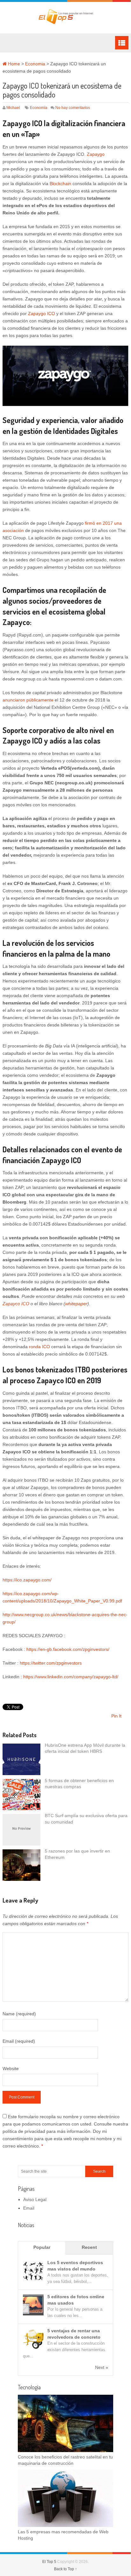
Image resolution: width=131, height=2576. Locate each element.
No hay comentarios (73, 108)
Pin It (116, 1716)
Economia (35, 64)
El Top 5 (49, 2562)
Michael (13, 108)
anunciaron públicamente (28, 700)
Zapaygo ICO (41, 313)
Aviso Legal (35, 2199)
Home (13, 64)
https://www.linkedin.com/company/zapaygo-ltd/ (71, 1677)
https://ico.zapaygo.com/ (27, 1580)
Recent (89, 2247)
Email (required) (19, 2041)
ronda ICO (40, 1347)
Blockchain (61, 183)
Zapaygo (96, 154)
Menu (122, 43)
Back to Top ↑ (65, 2569)
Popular (42, 2247)
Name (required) (19, 2014)
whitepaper (76, 1304)
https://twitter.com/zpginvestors (51, 1663)
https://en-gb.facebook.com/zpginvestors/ (68, 1649)
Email (29, 2208)
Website (11, 2069)
